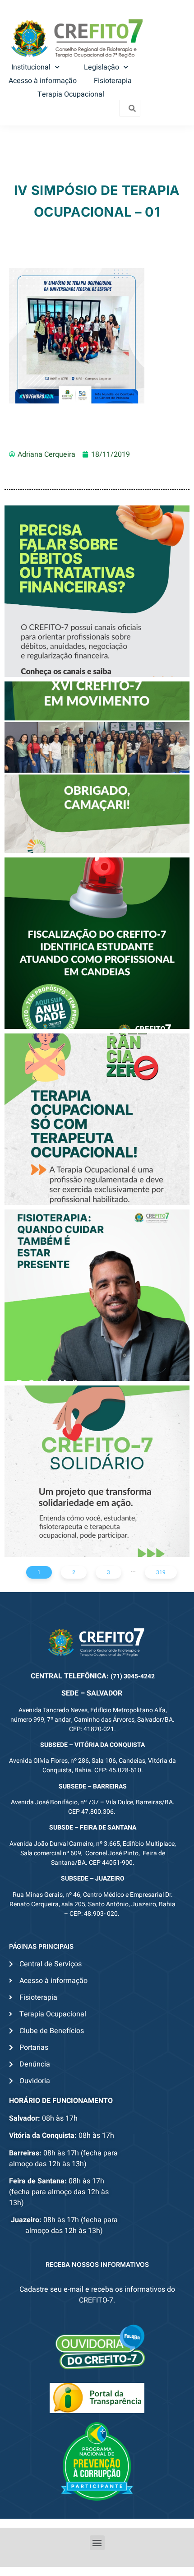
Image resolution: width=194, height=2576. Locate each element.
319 (161, 1572)
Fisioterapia (113, 81)
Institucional (31, 67)
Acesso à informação (43, 81)
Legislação (102, 67)
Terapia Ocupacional (71, 94)
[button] (97, 2543)
